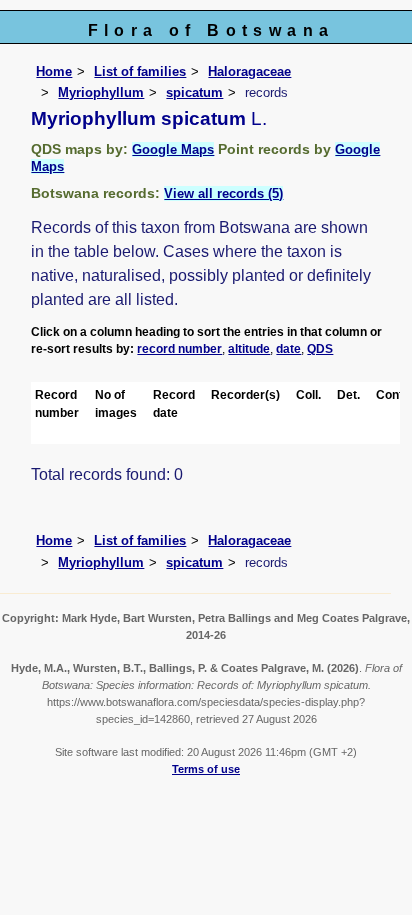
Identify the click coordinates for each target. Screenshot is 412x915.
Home (54, 71)
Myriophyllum (101, 92)
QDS (320, 349)
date (288, 349)
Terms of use (206, 769)
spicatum (194, 92)
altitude (249, 349)
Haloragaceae (249, 71)
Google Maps (173, 149)
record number (179, 349)
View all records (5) (223, 193)
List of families (140, 71)
